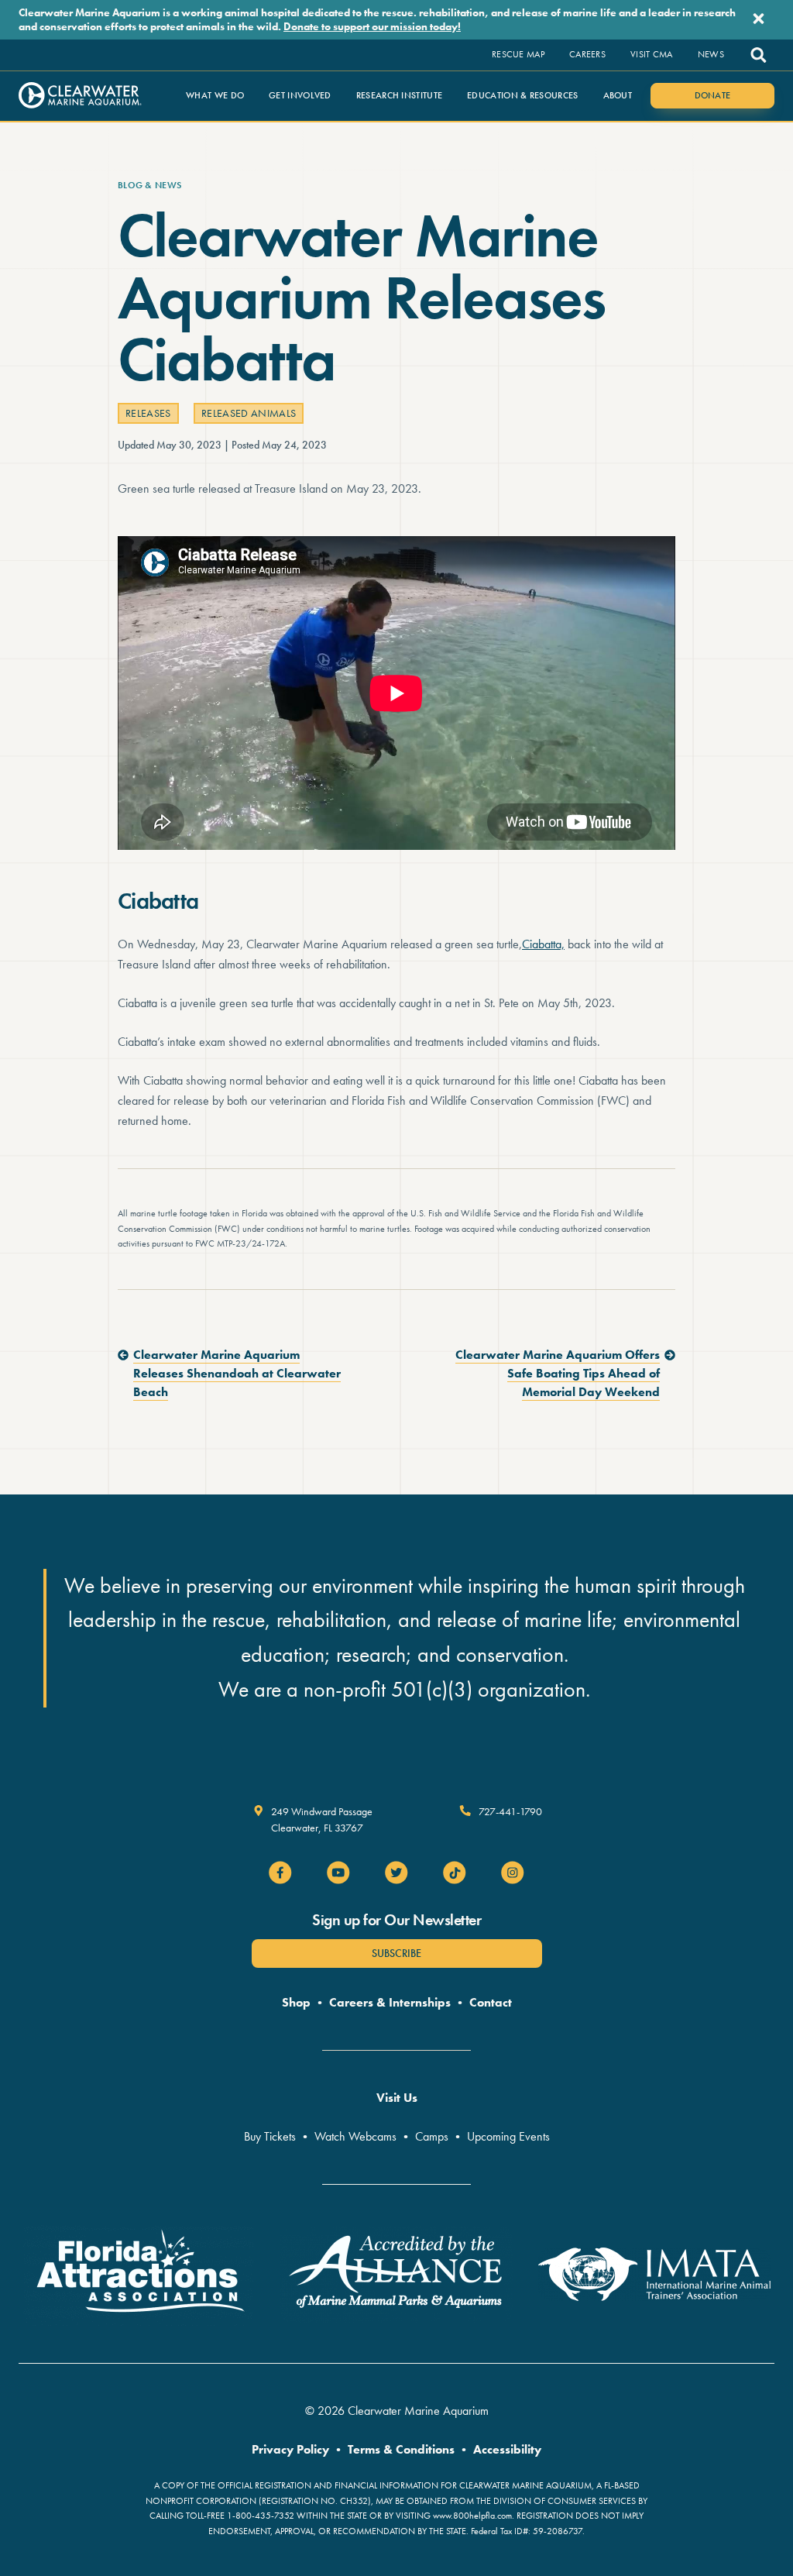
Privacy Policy (290, 2449)
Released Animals (249, 413)
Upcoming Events (508, 2136)
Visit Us (397, 2098)
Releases (148, 413)
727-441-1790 (510, 1811)
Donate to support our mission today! (372, 26)
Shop (296, 2002)
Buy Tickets (270, 2136)
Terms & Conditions (401, 2449)
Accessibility (507, 2449)
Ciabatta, (543, 944)
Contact (491, 2002)
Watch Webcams (355, 2136)
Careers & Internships (390, 2002)
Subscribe (396, 1953)
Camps (432, 2136)
